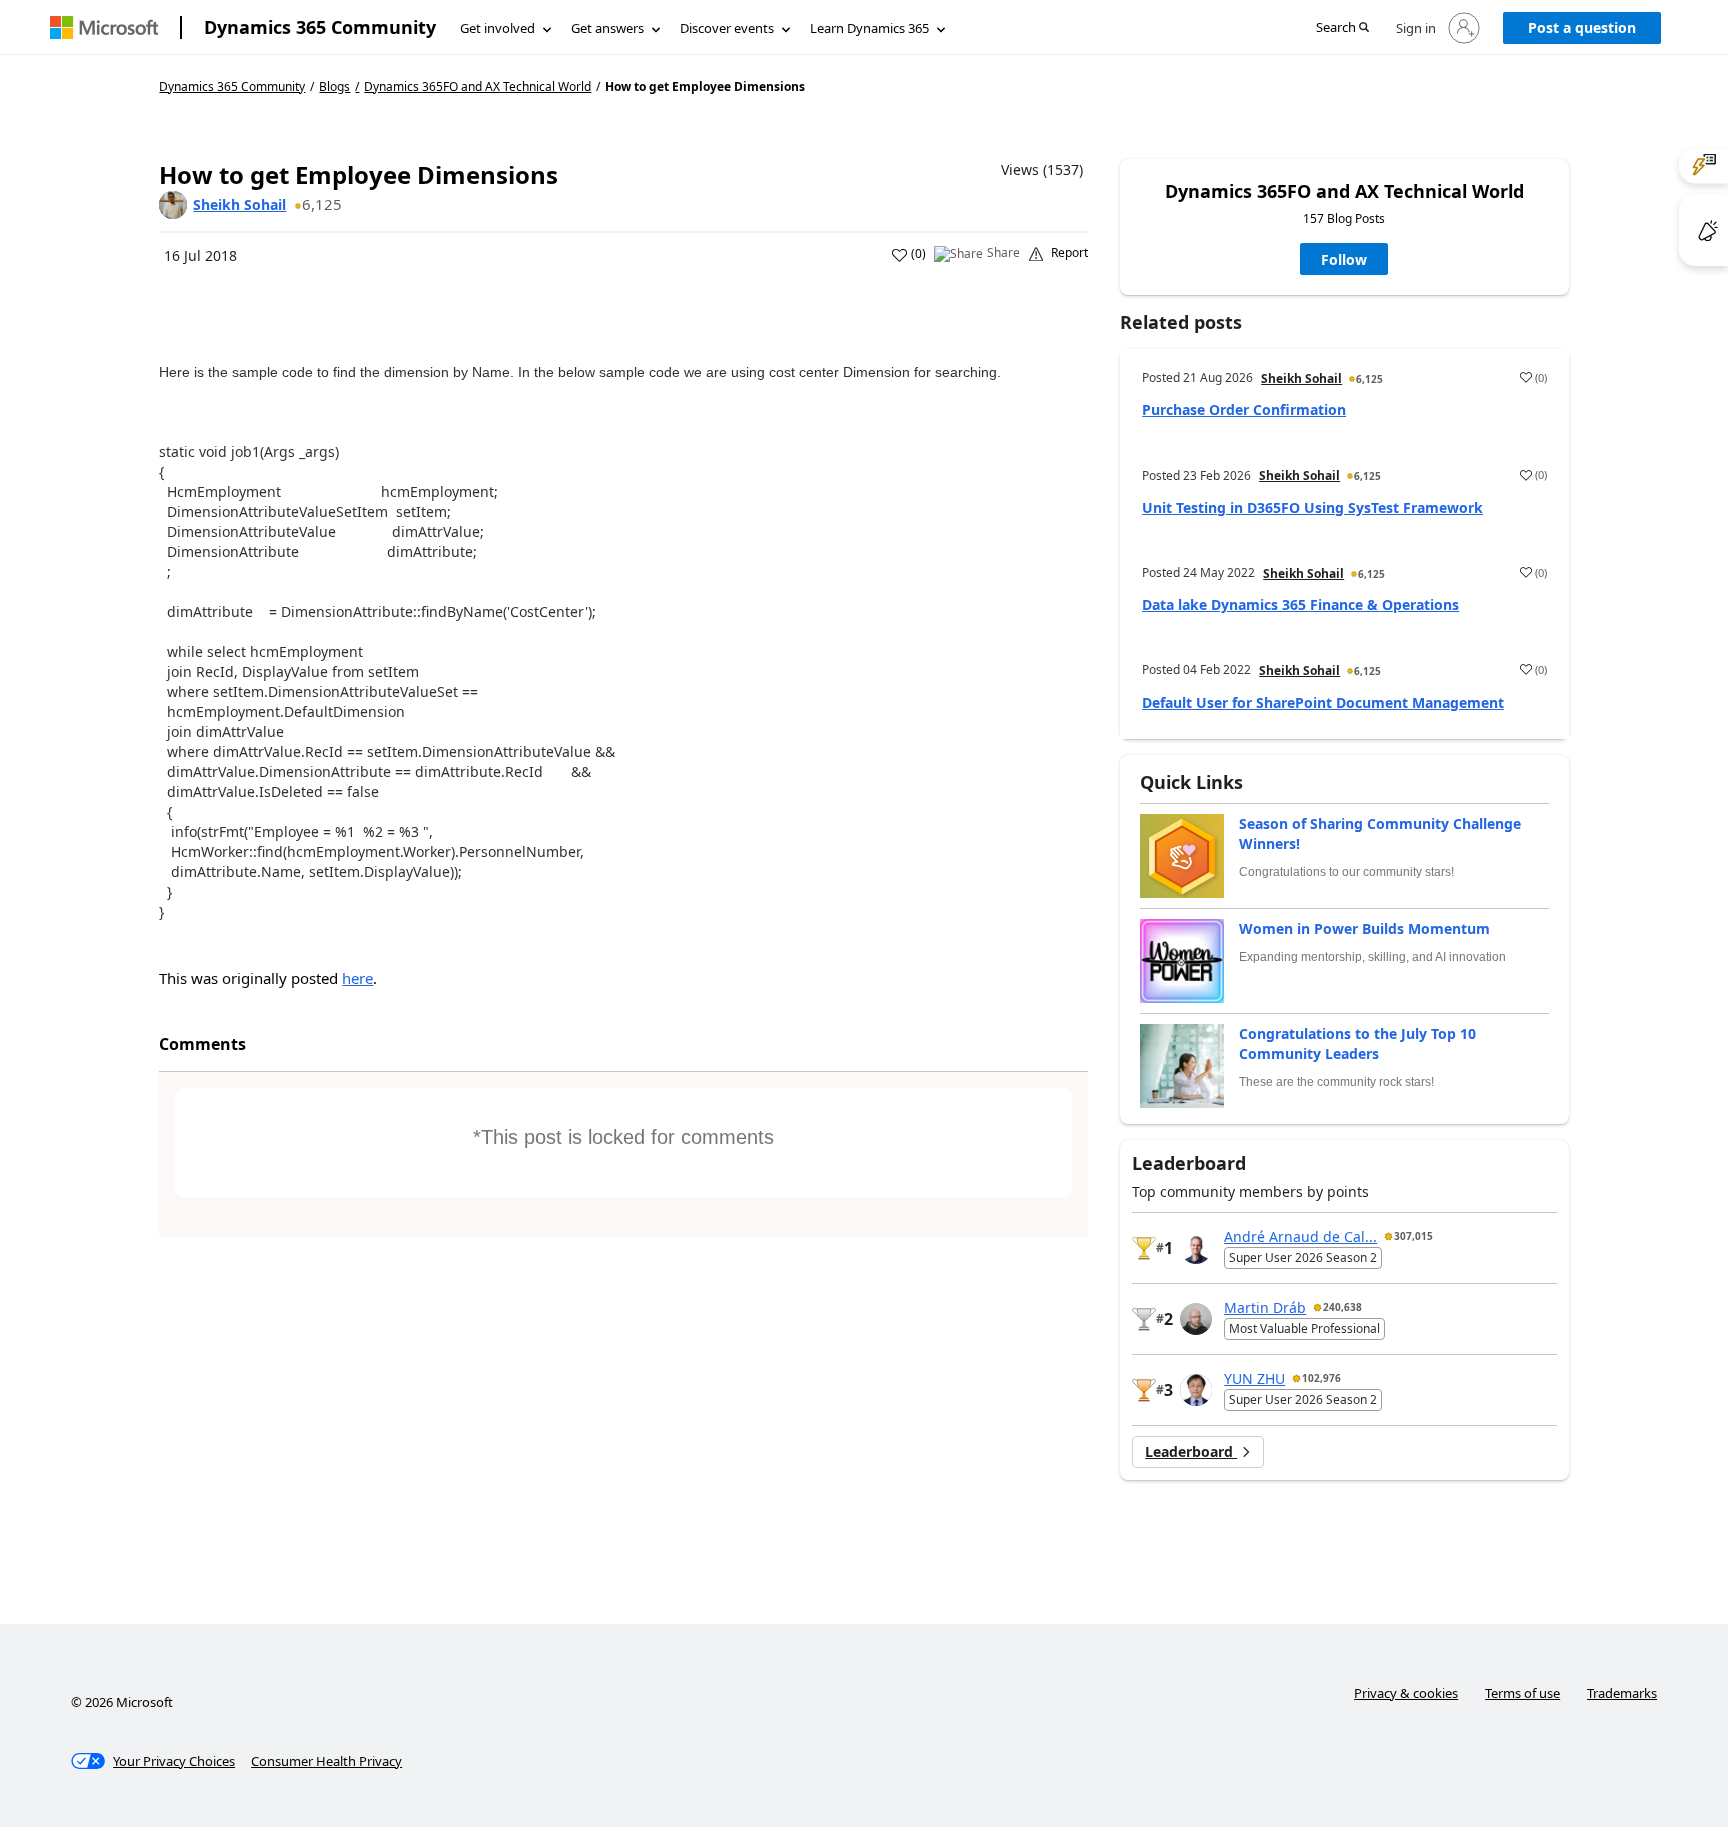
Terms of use (1522, 1693)
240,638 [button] (1342, 1307)
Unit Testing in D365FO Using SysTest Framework (1312, 507)
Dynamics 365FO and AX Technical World (477, 87)
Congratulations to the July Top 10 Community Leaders (1357, 1043)
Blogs (334, 86)
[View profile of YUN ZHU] (1196, 1390)
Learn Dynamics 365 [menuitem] (869, 28)
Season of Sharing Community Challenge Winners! (1380, 833)
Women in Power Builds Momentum (1364, 928)
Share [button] (1003, 253)
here (357, 978)
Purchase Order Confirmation (1244, 409)
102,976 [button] (1321, 1378)
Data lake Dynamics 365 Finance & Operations (1300, 604)
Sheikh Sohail (239, 204)
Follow (1344, 259)
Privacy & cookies (1406, 1693)
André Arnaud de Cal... (1300, 1236)
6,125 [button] (322, 204)
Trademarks (1622, 1693)
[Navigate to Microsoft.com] (104, 27)
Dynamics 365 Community (320, 27)
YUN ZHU (1254, 1378)
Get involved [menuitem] (497, 28)
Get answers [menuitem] (607, 28)
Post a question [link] (1582, 27)
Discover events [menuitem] (727, 28)
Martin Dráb (1265, 1307)
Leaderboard (1191, 1451)
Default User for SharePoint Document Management (1323, 702)
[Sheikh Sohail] (173, 205)
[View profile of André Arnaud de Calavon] (1196, 1248)
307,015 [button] (1413, 1236)
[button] (1342, 28)
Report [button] (1069, 253)
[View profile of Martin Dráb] (1196, 1319)
